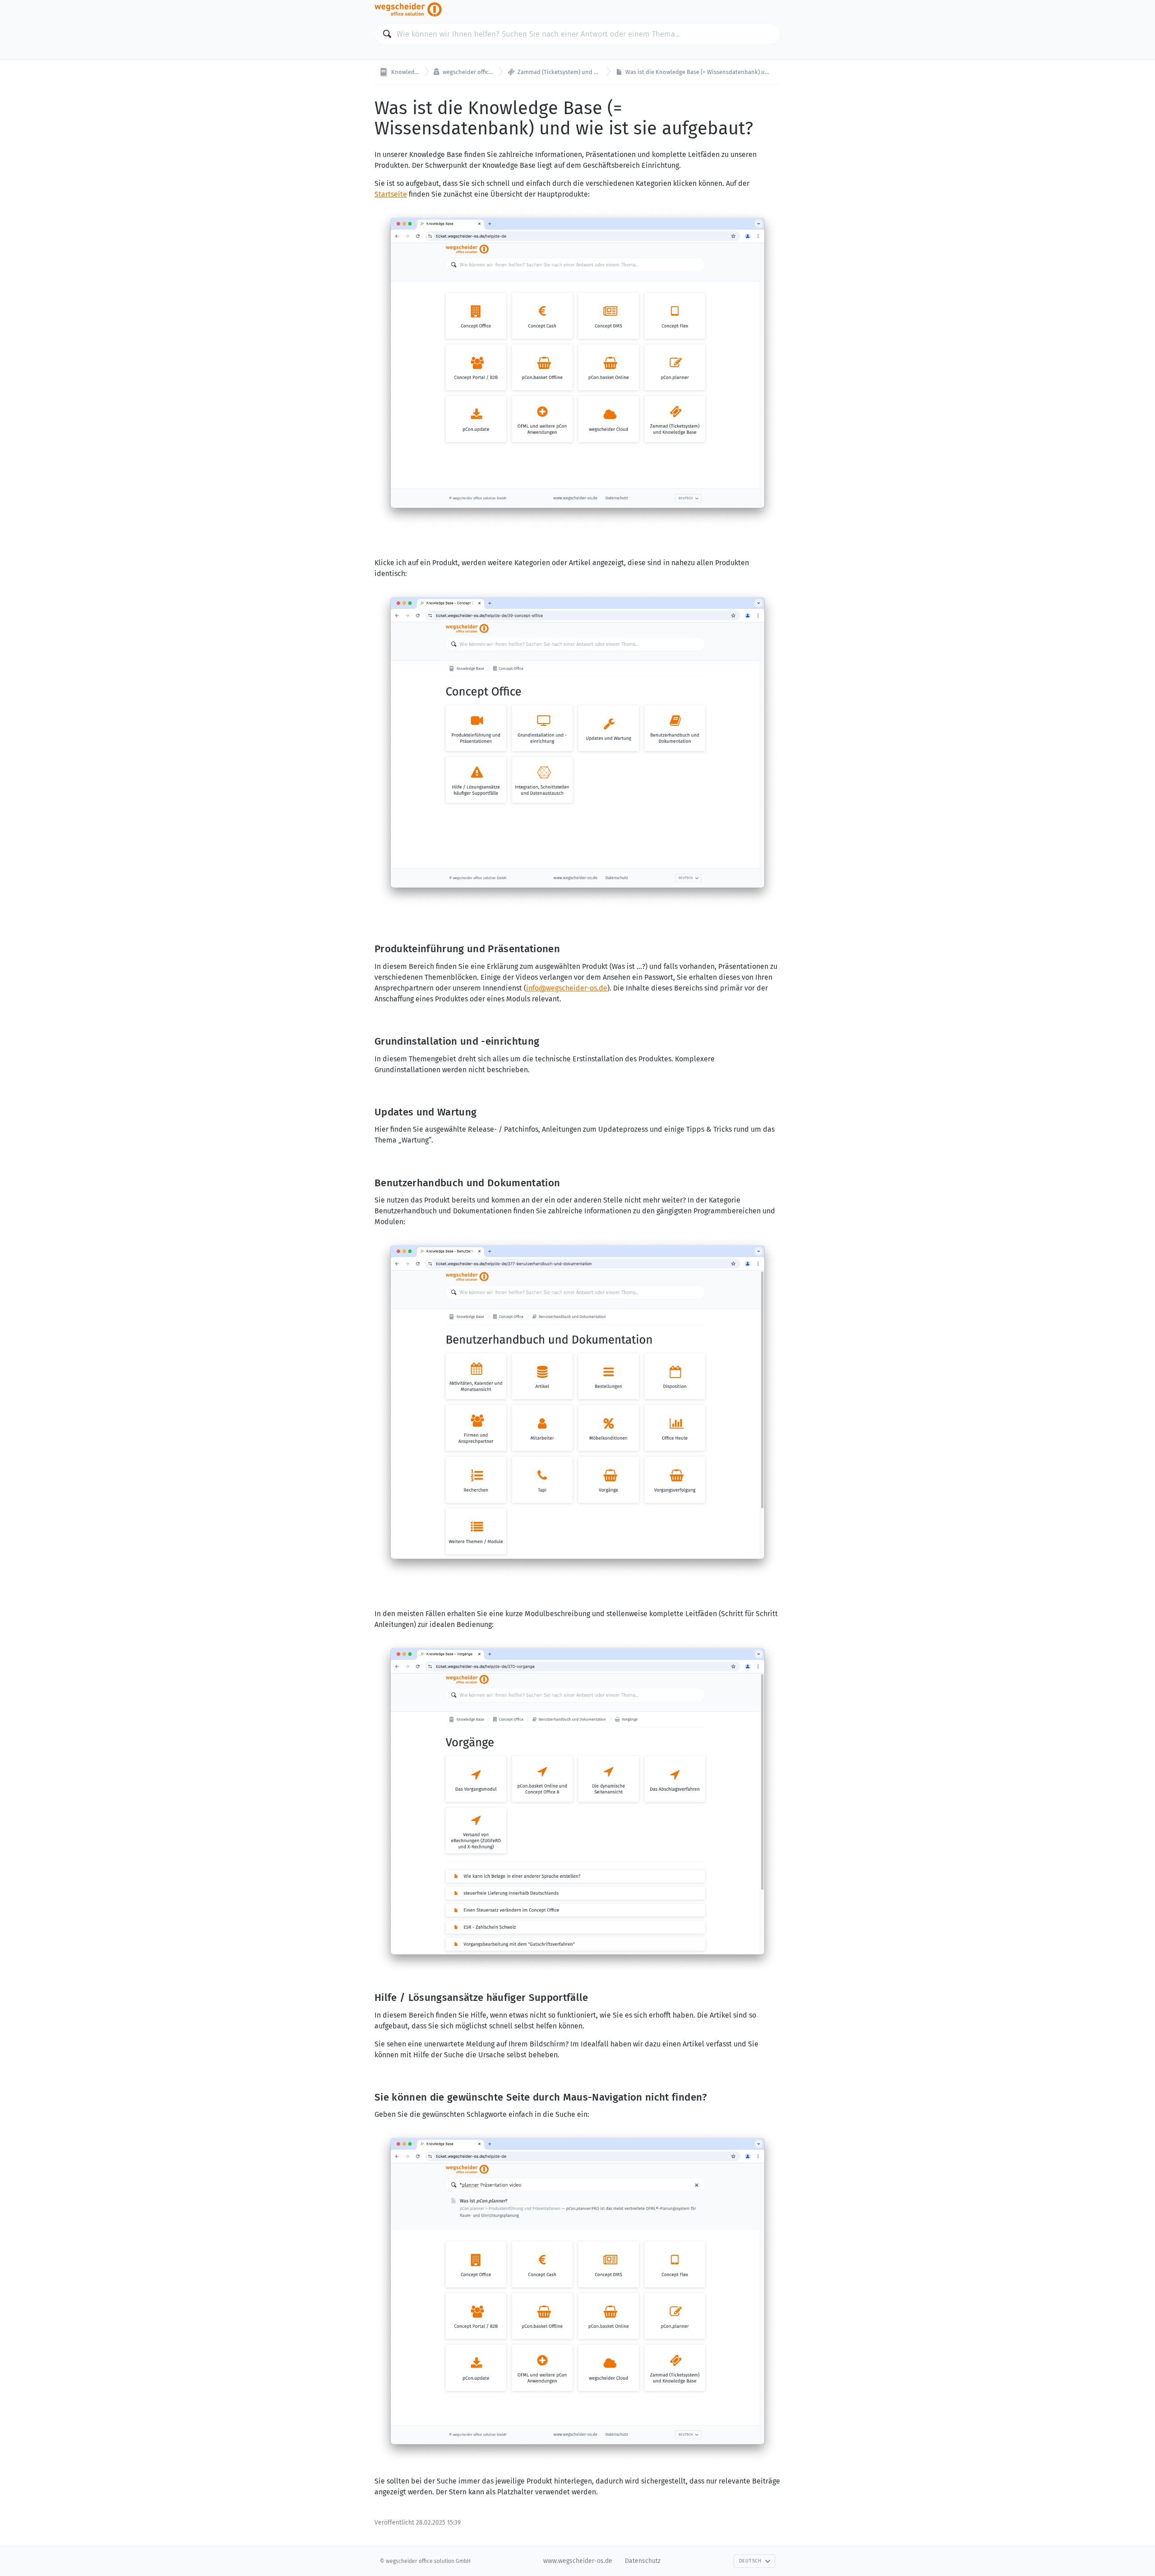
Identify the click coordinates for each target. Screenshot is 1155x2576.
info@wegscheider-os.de (567, 988)
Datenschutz (643, 2561)
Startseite (391, 194)
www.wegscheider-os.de (578, 2561)
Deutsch (750, 2561)
